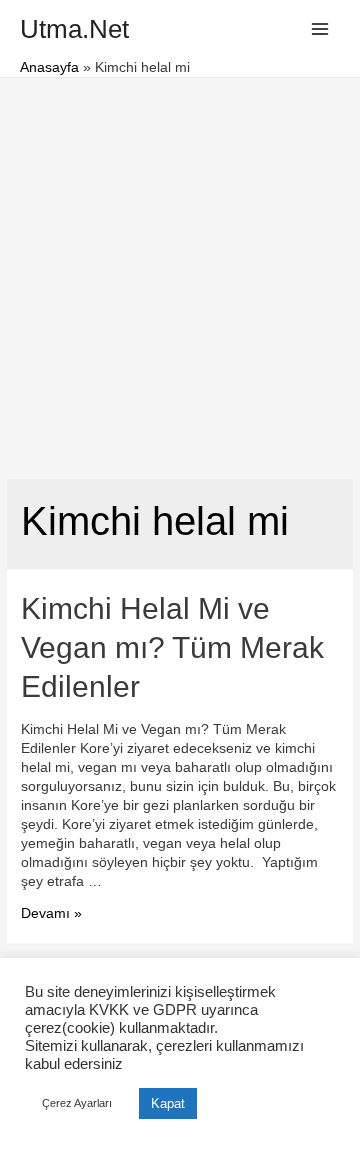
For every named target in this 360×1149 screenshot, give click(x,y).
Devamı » (51, 913)
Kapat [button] (168, 1103)
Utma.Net (74, 29)
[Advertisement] (180, 268)
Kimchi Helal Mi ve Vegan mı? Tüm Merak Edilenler (172, 647)
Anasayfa (49, 67)
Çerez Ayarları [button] (77, 1103)
